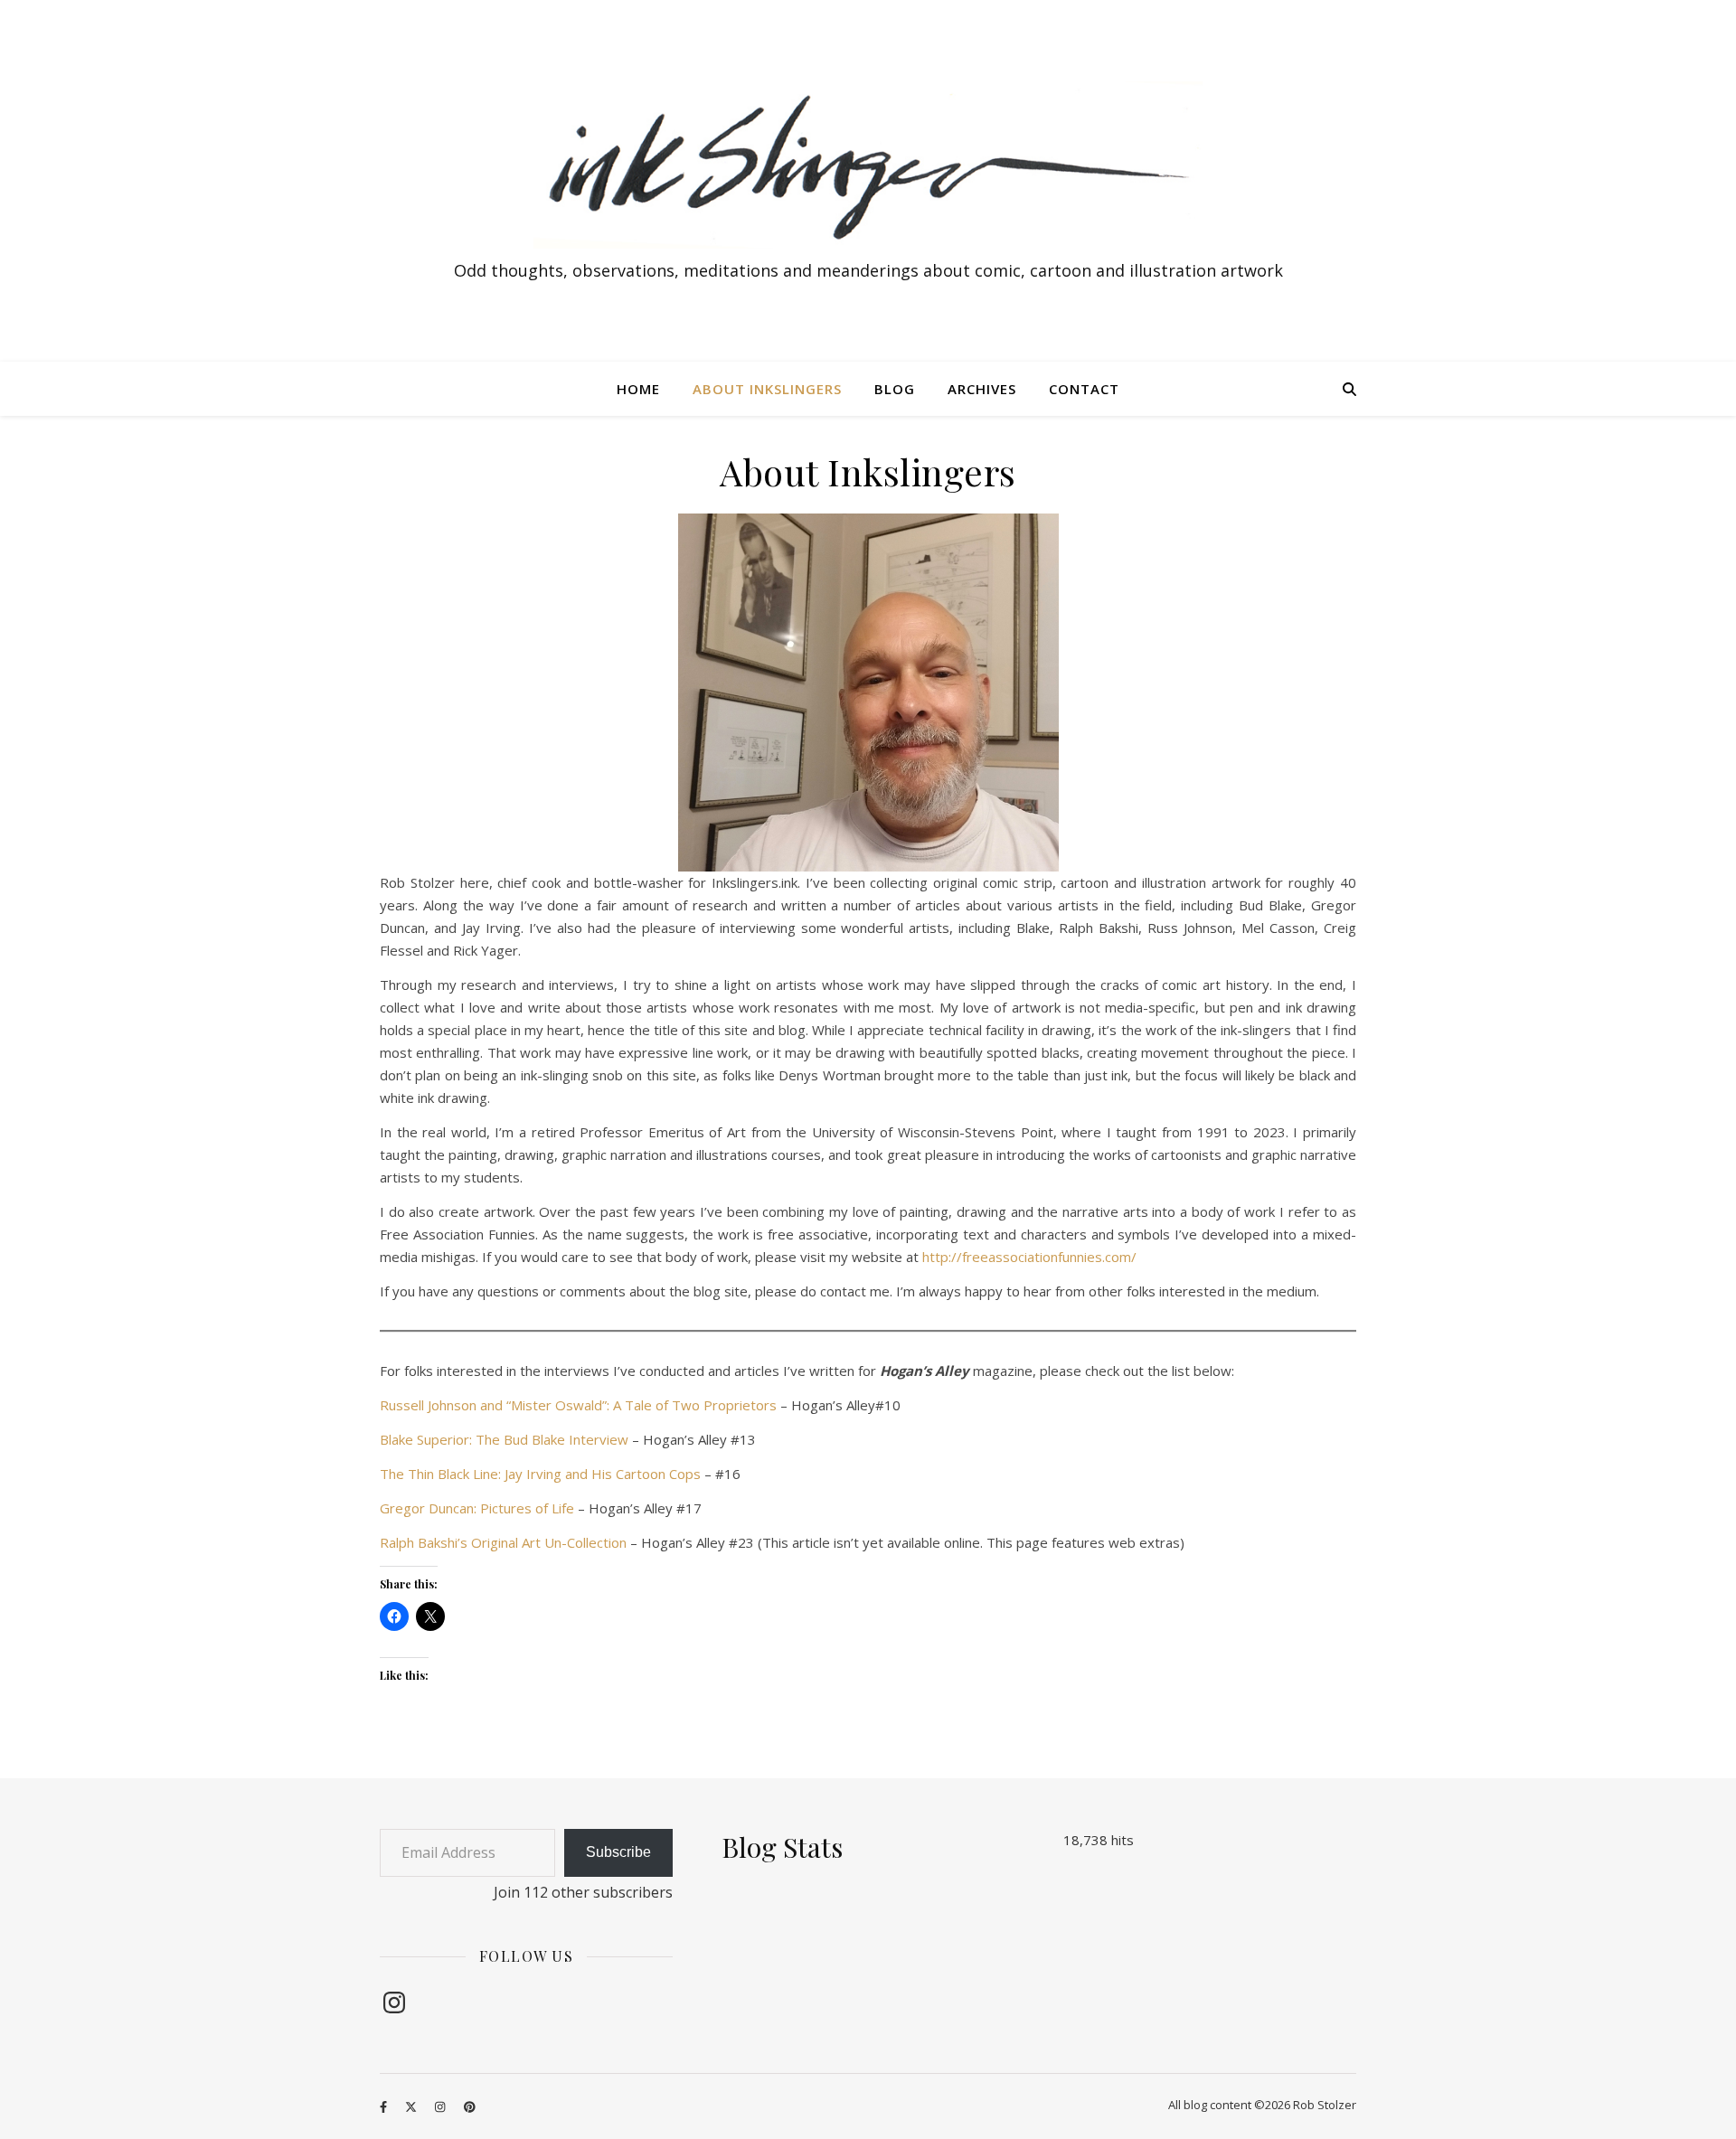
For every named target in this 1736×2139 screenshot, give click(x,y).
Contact (1084, 389)
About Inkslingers (767, 389)
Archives (982, 389)
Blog (895, 389)
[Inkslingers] (868, 165)
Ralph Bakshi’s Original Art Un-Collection (503, 1542)
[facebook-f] (385, 2106)
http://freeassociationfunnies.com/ (1029, 1257)
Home (638, 389)
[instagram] (441, 2106)
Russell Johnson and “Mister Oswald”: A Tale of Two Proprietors (578, 1405)
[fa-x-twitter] (412, 2106)
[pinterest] (470, 2106)
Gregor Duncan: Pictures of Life (477, 1508)
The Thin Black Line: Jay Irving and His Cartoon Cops (540, 1474)
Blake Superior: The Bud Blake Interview (504, 1439)
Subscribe (618, 1852)
